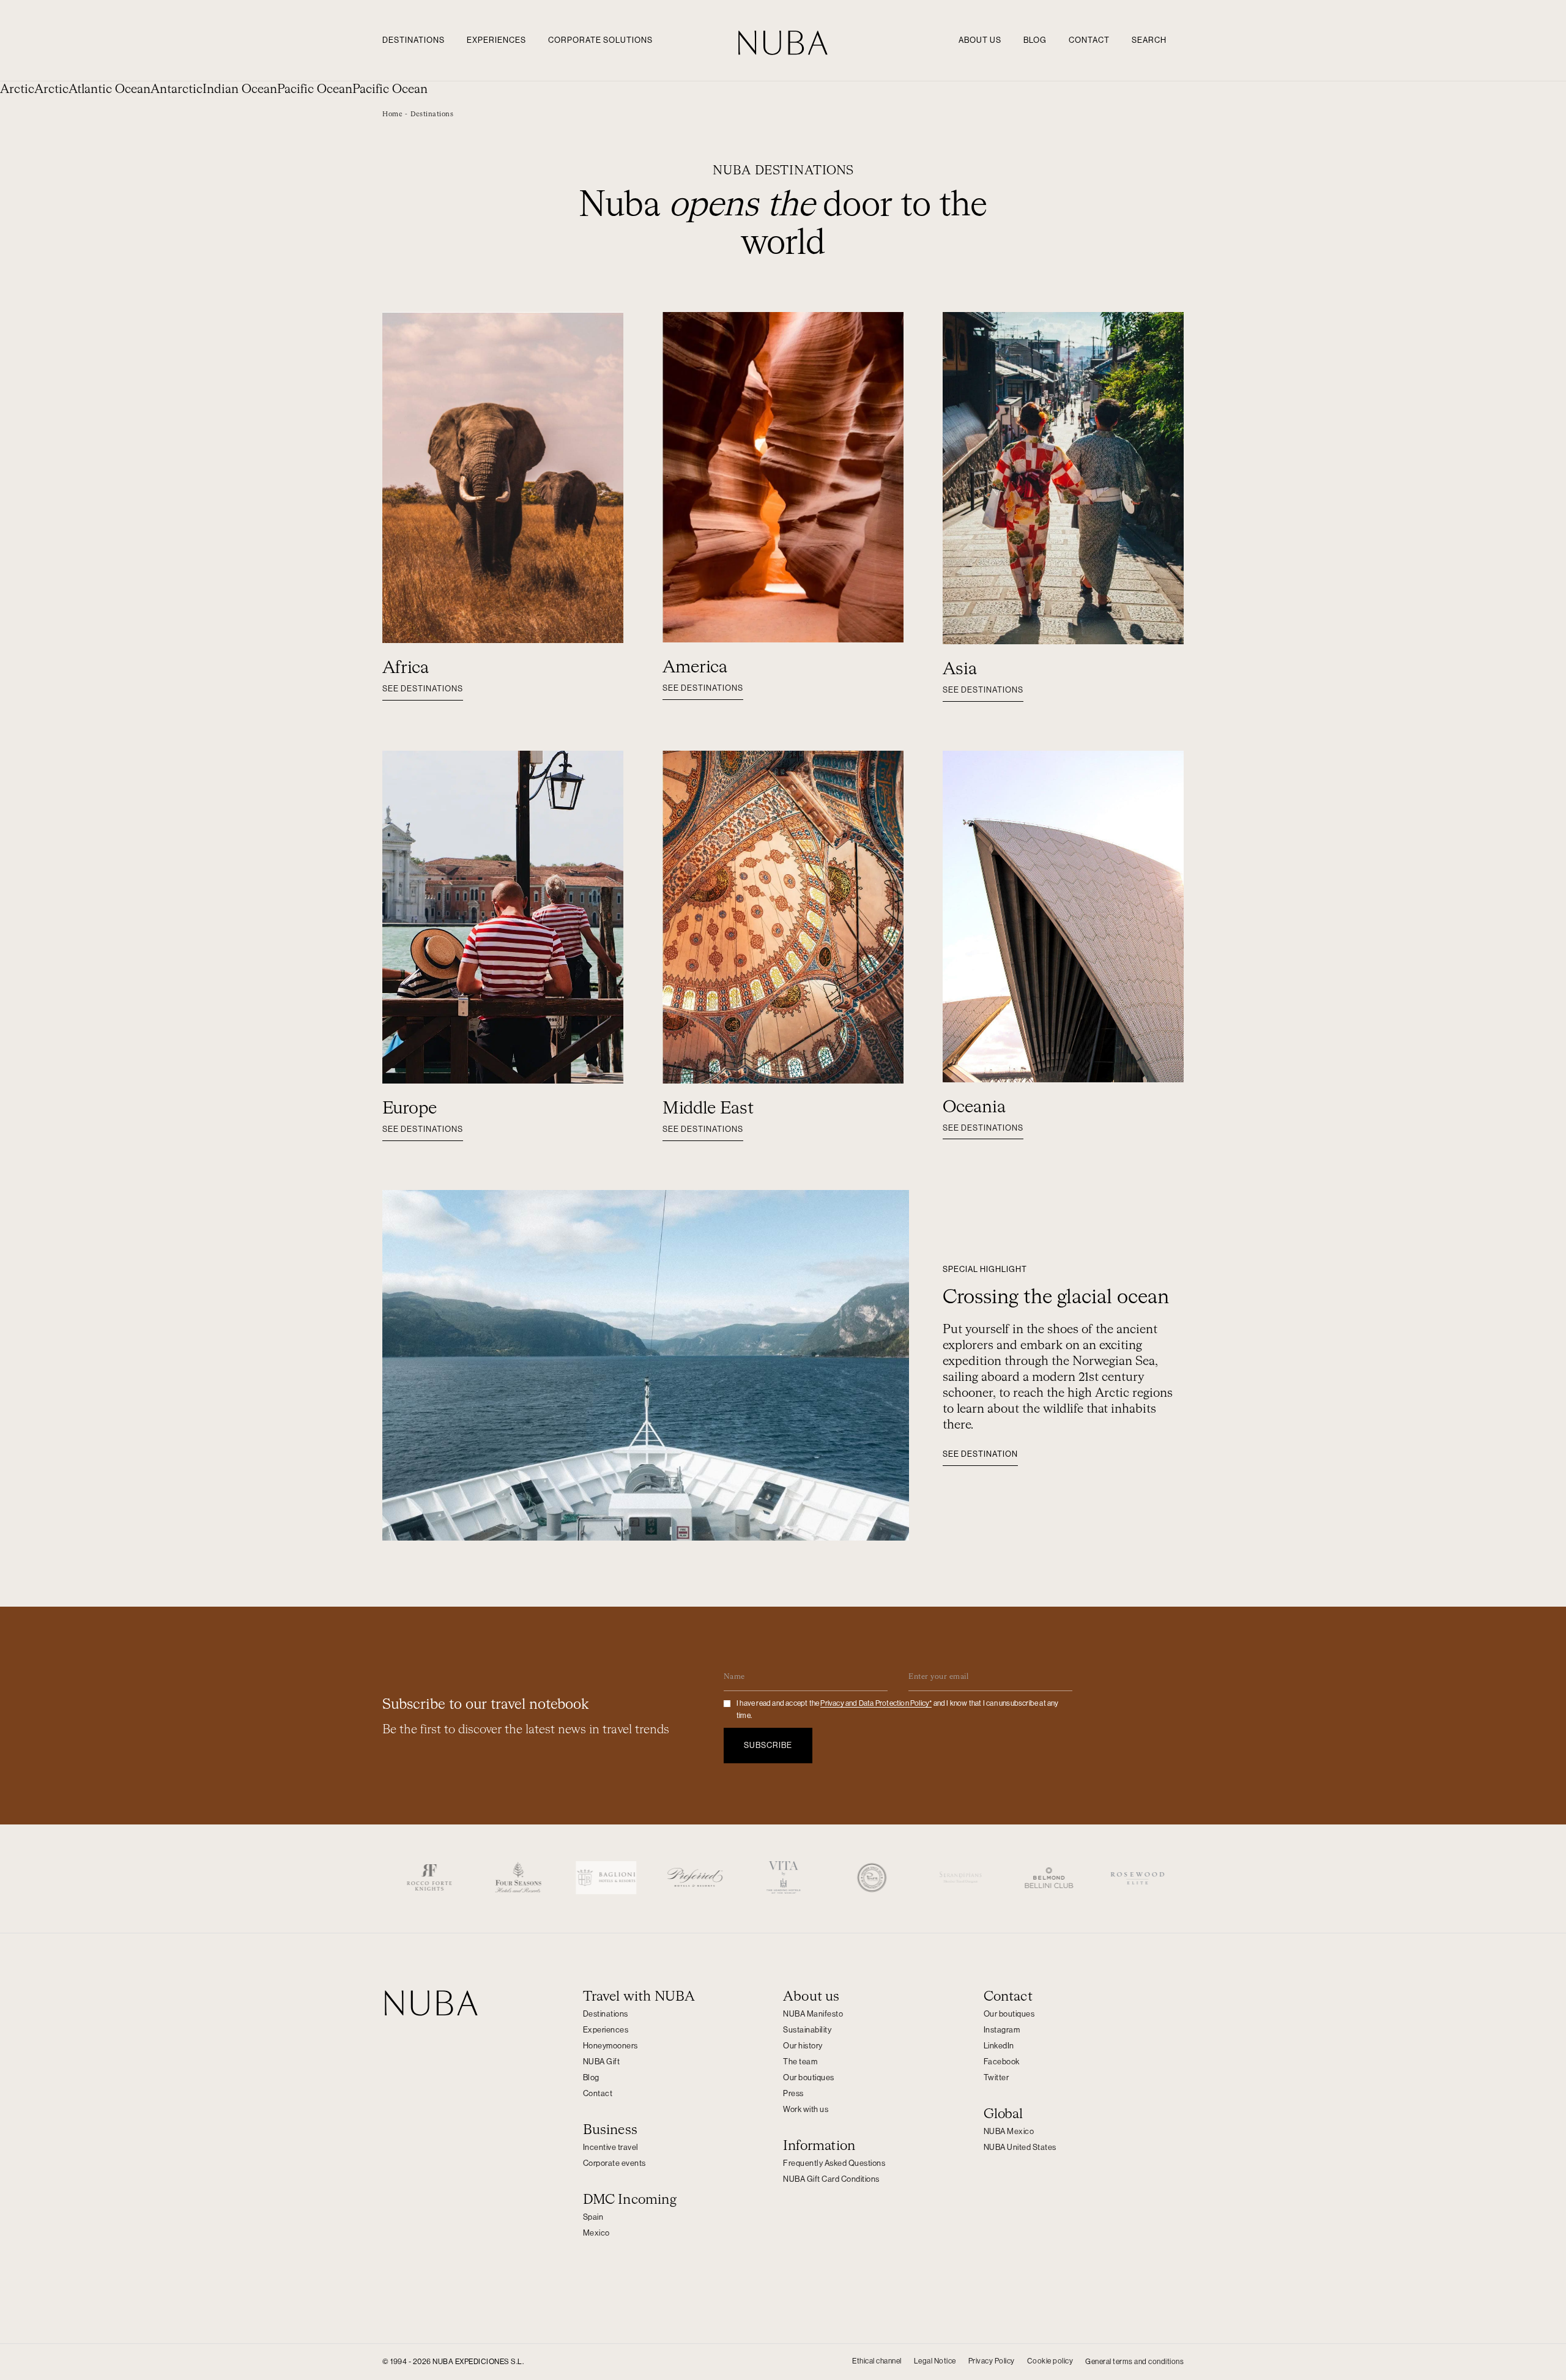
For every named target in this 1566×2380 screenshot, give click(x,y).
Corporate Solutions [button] (600, 40)
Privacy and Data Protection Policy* (876, 1703)
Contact (1089, 40)
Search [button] (1149, 40)
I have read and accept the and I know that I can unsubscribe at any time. (898, 1709)
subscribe (768, 1745)
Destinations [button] (414, 40)
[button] (432, 114)
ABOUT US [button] (980, 40)
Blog (1035, 40)
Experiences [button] (496, 40)
